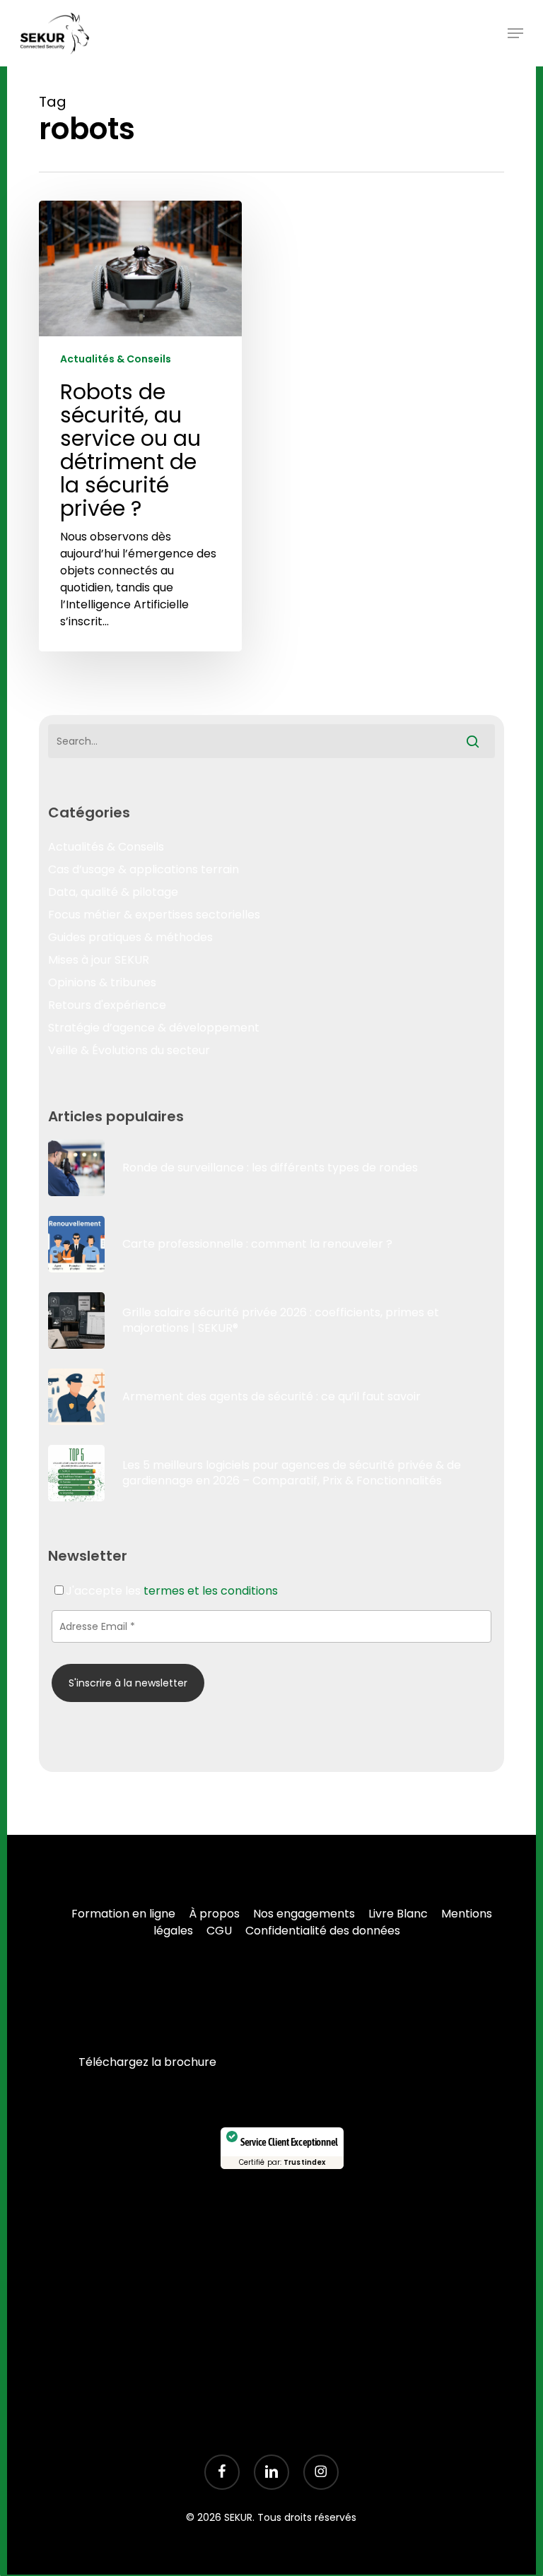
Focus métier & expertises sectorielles (154, 915)
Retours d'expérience (107, 1005)
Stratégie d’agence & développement (154, 1028)
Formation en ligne (123, 1914)
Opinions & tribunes (102, 982)
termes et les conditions (211, 1591)
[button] (515, 33)
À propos (214, 1914)
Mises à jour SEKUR (99, 960)
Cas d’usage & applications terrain (144, 869)
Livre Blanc (398, 1914)
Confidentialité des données (323, 1931)
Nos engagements (304, 1914)
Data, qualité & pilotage (113, 892)
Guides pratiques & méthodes (130, 937)
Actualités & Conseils (116, 359)
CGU (219, 1931)
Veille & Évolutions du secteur (129, 1050)
